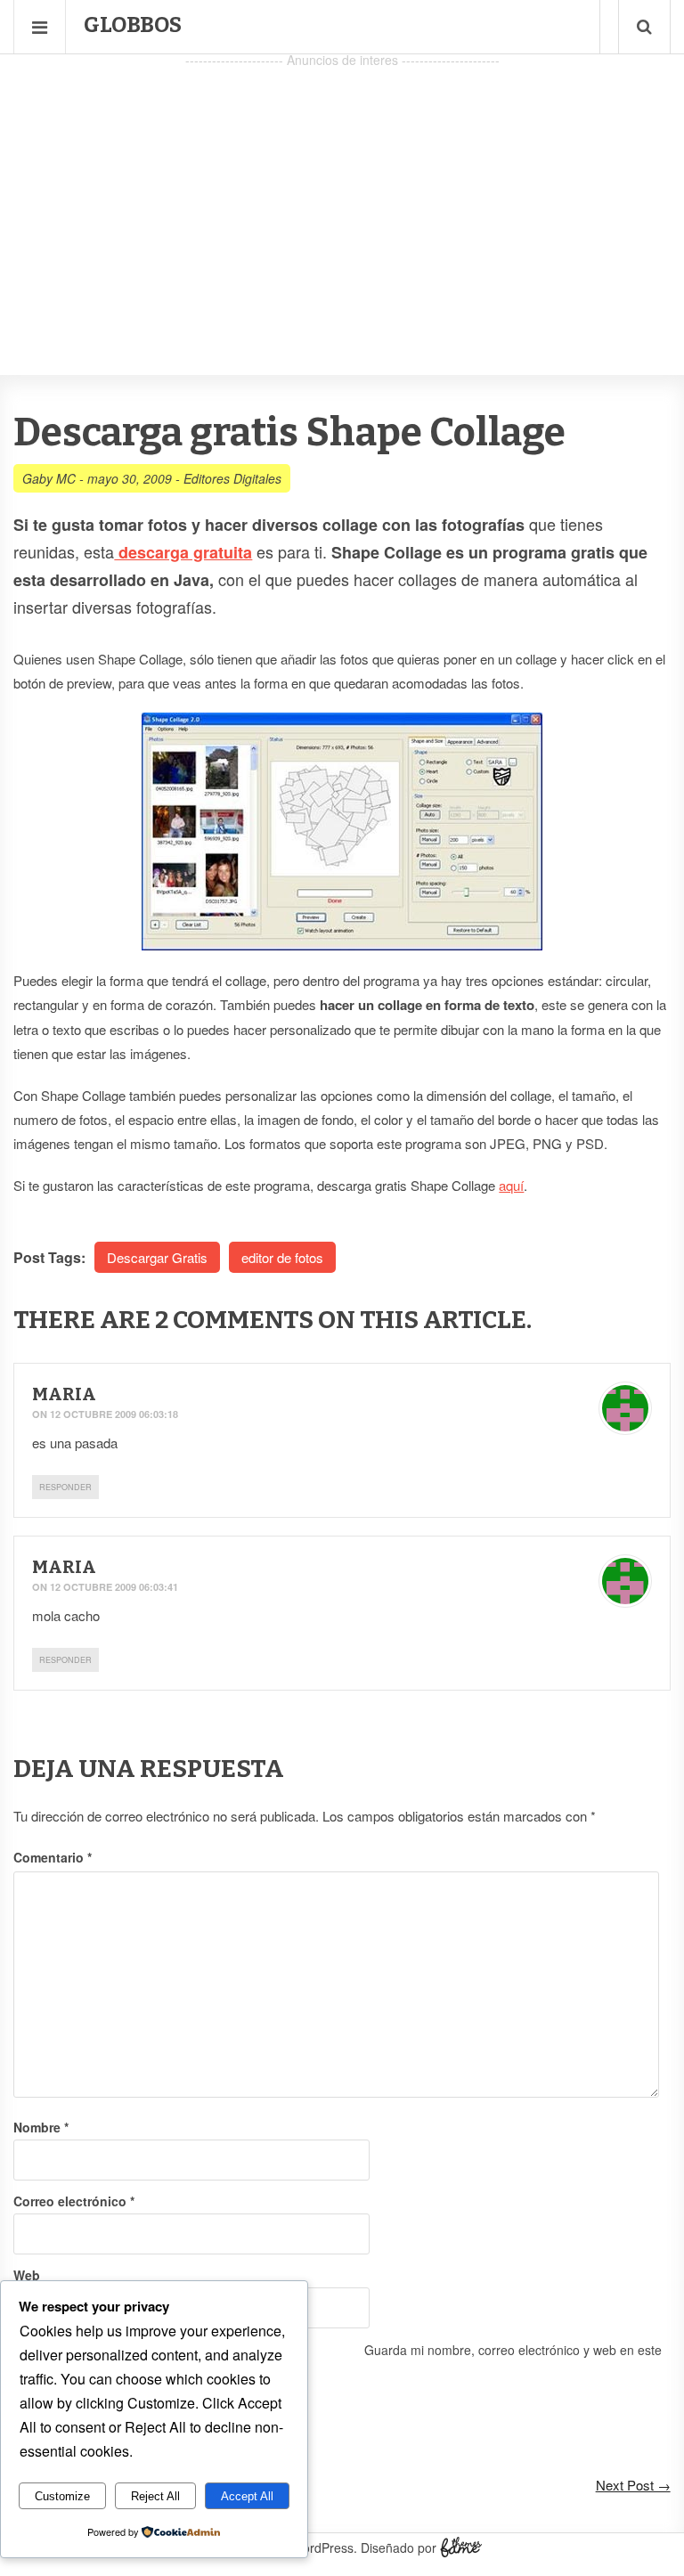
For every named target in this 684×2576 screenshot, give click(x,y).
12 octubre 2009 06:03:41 (114, 1587)
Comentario (53, 1857)
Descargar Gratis (157, 1257)
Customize (62, 2496)
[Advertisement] (342, 197)
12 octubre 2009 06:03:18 (114, 1414)
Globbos (133, 25)
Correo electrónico (74, 2201)
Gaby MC (49, 478)
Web (27, 2275)
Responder (65, 1487)
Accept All (247, 2496)
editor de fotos (282, 1257)
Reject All (155, 2496)
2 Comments (234, 1320)
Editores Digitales (232, 478)
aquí (511, 1185)
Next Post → (633, 2485)
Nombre (41, 2127)
